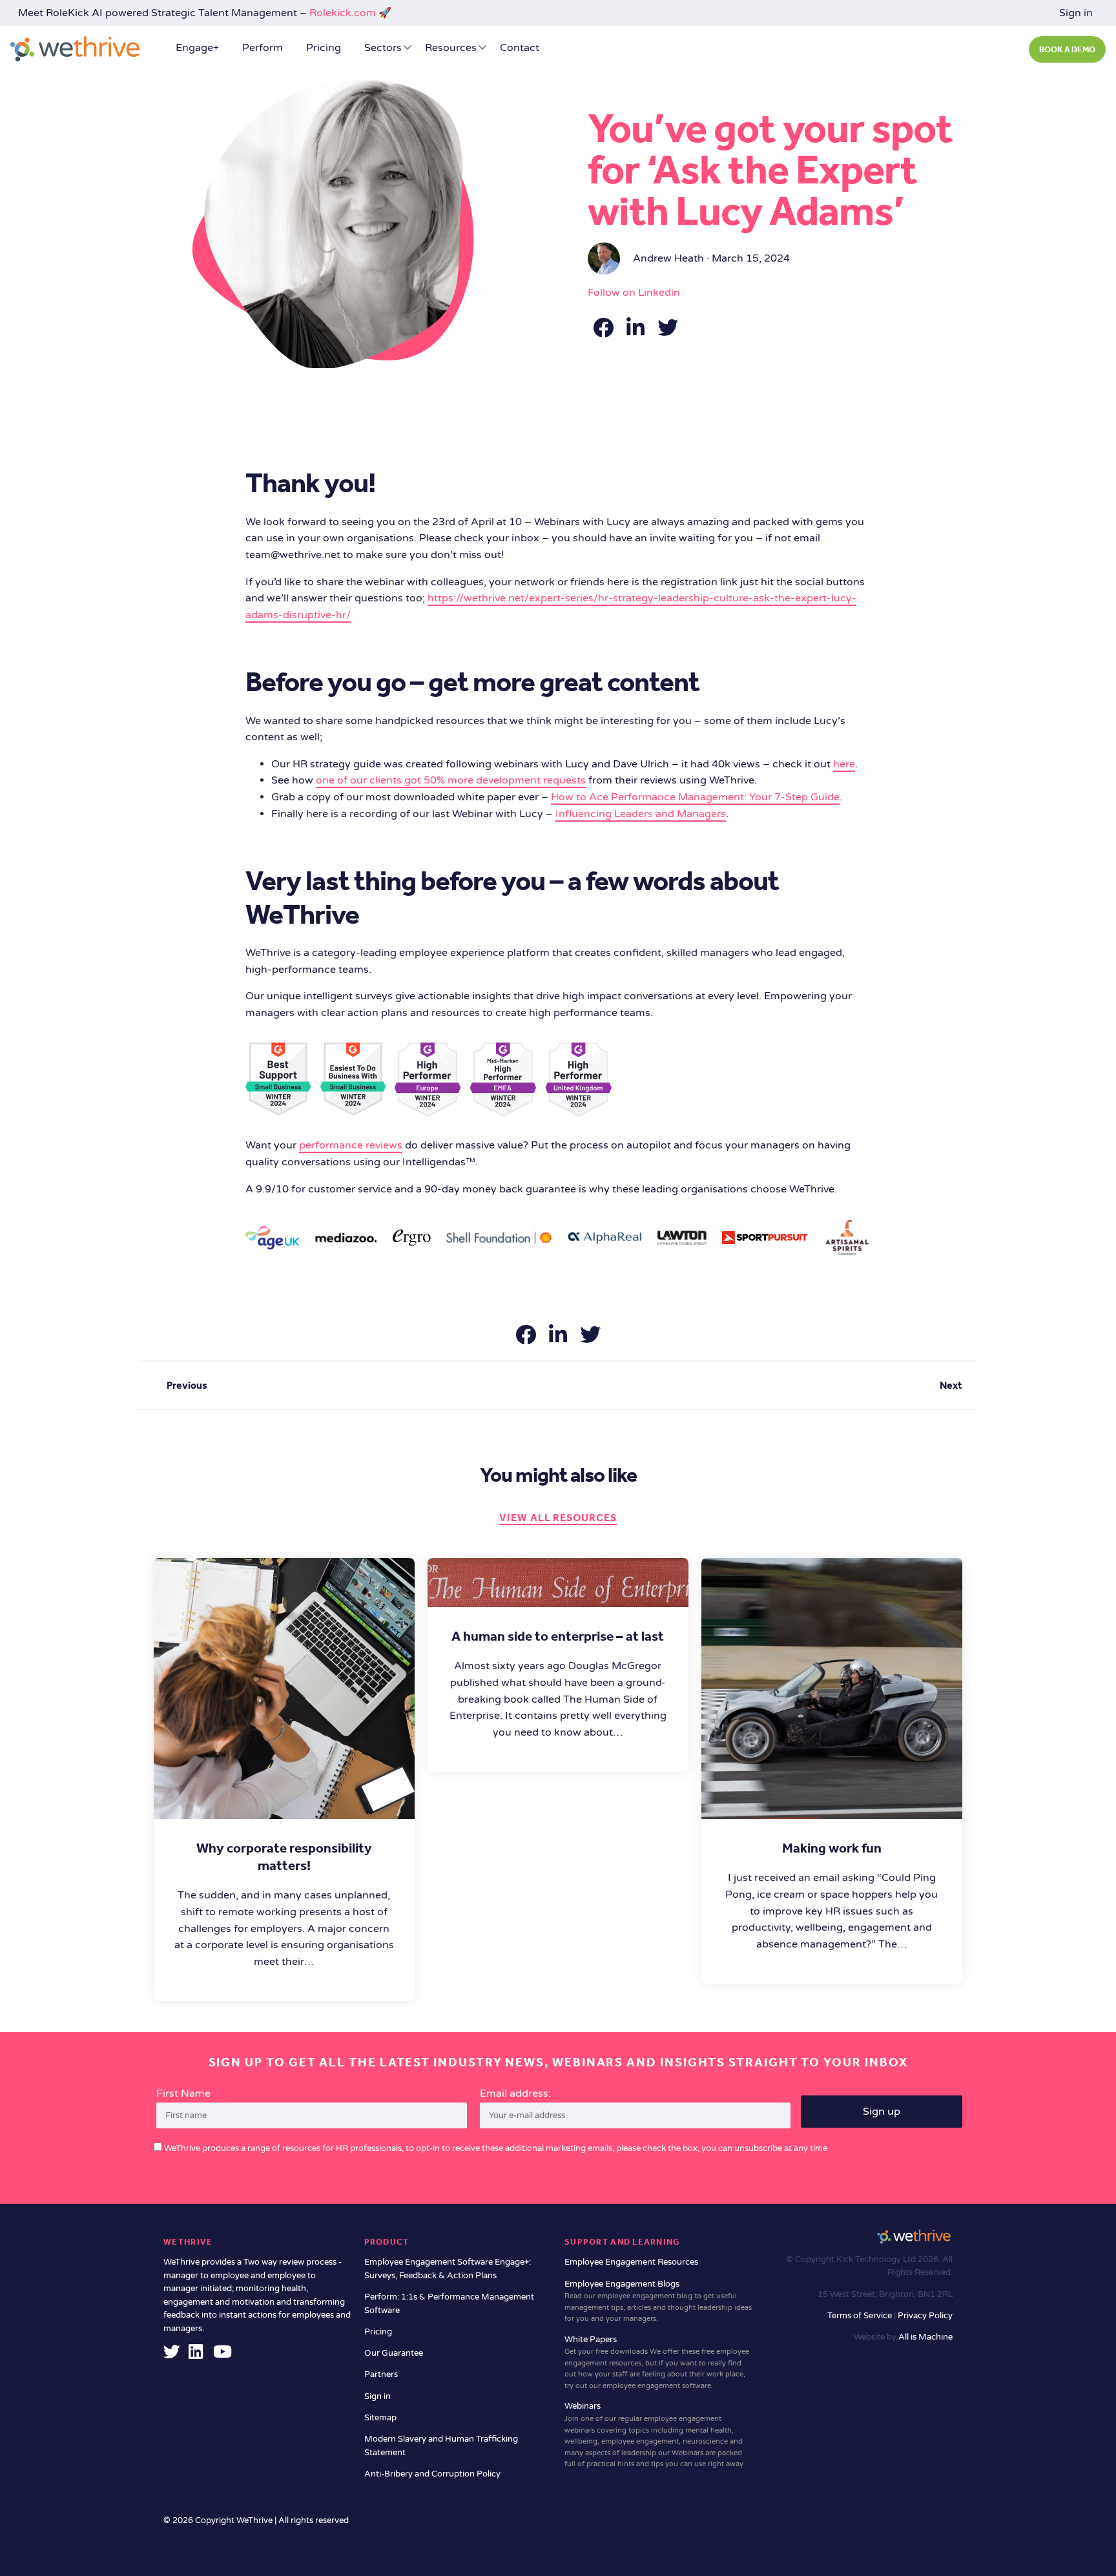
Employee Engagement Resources (631, 2262)
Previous (187, 1385)
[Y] (222, 2355)
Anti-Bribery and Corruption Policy (432, 2474)
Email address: (515, 2093)
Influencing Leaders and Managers (641, 814)
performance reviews (351, 1145)
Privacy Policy (925, 2316)
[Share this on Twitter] (668, 332)
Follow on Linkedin (634, 293)
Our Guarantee (394, 2353)
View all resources (558, 1518)
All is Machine (925, 2337)
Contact (520, 48)
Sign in (1076, 13)
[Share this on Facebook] (604, 332)
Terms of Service (861, 2316)
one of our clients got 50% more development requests (451, 780)
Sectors (383, 48)
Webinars (654, 2435)
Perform (263, 48)
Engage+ (197, 48)
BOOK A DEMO (1067, 49)
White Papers (657, 2362)
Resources (451, 48)
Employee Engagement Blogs (658, 2301)
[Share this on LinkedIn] (637, 332)
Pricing (324, 48)
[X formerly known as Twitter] (172, 2355)
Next (951, 1385)
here (844, 764)
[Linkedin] (196, 2355)
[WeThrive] (75, 49)
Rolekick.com (343, 13)
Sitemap (380, 2418)
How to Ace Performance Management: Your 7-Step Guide (695, 797)
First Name (183, 2093)
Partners (381, 2374)
